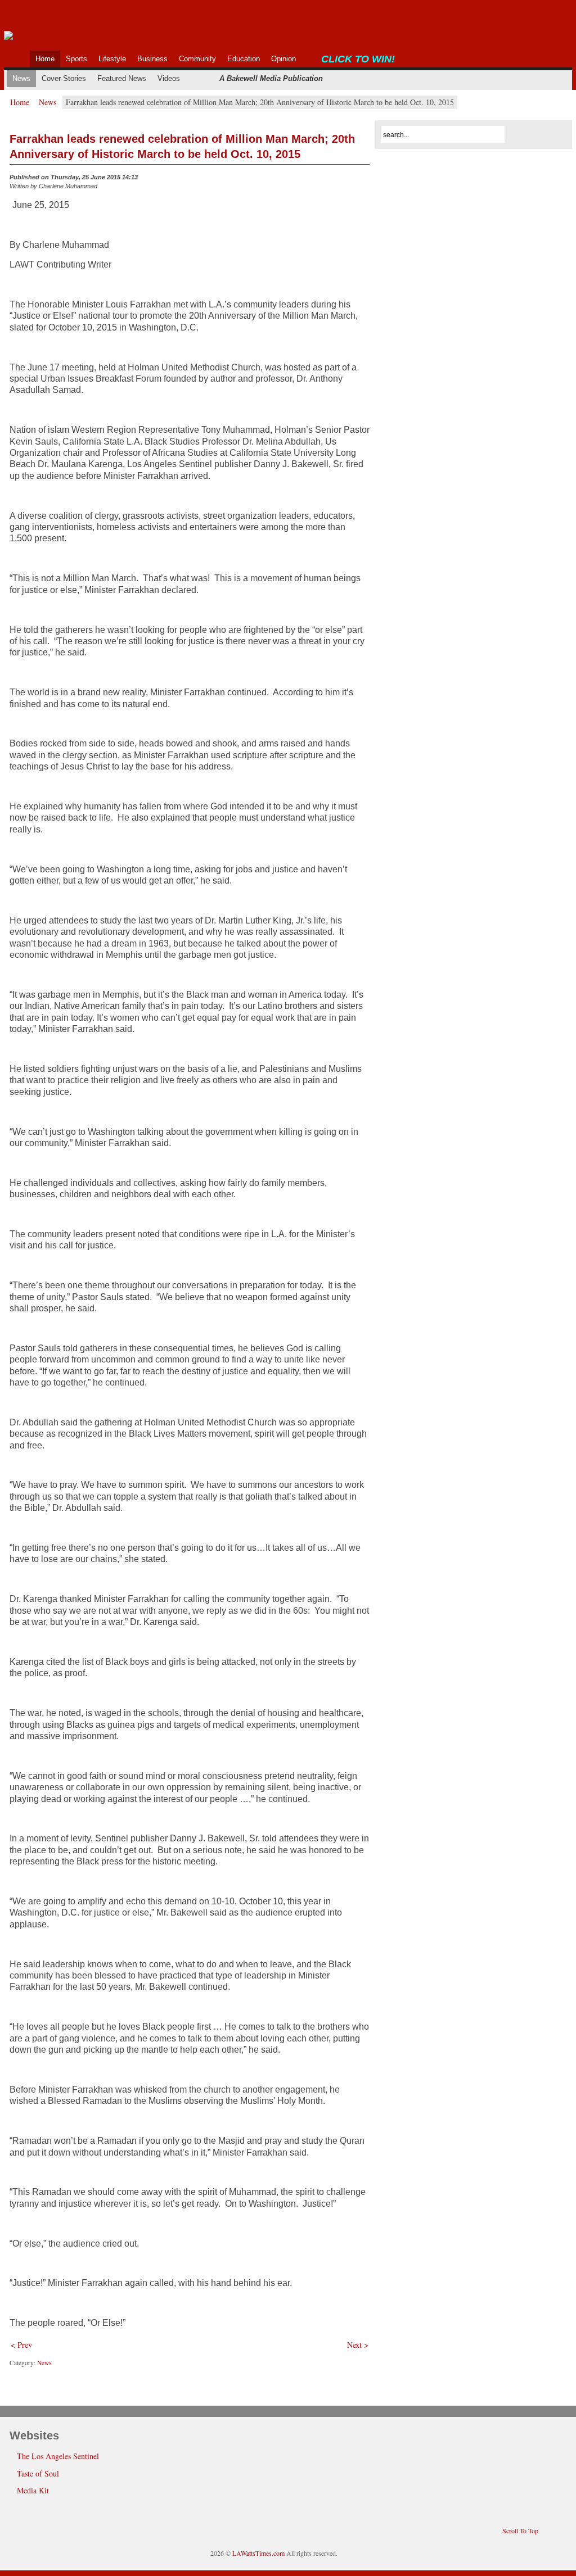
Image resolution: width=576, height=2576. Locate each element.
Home (20, 102)
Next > (358, 2345)
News (48, 102)
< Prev (21, 2345)
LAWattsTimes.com (258, 2553)
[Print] (363, 180)
